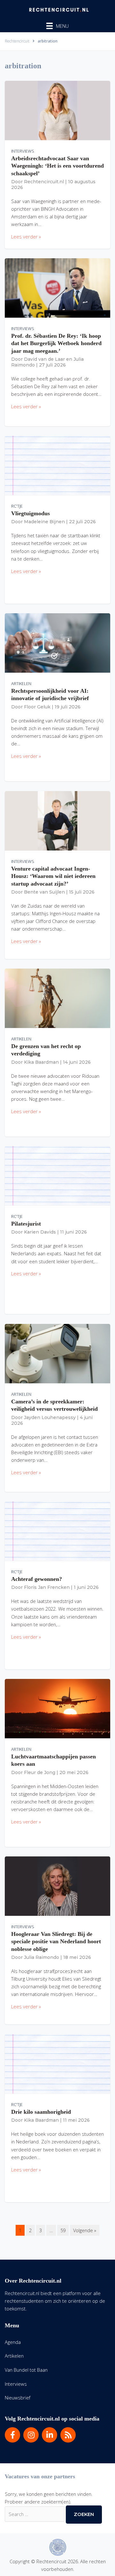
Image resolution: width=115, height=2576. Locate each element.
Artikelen (21, 684)
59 (63, 2230)
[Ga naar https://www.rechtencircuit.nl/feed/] (68, 2435)
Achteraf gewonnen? (37, 1579)
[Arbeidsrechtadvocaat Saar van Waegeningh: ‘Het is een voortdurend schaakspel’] (57, 110)
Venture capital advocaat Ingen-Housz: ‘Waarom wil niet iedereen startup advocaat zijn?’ (53, 876)
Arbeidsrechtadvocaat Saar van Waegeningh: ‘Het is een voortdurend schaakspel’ (57, 166)
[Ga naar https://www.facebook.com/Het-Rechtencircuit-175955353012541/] (12, 2435)
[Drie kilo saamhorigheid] (57, 2063)
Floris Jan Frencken (47, 1587)
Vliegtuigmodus (31, 513)
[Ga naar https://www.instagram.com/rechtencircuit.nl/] (31, 2435)
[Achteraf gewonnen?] (57, 1530)
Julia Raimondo (42, 1957)
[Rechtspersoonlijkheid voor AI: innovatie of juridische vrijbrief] (57, 642)
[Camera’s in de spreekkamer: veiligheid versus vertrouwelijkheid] (57, 1353)
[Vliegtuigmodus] (57, 465)
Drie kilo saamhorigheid (41, 2112)
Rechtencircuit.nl (44, 182)
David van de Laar (44, 359)
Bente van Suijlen (44, 892)
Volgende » (85, 2230)
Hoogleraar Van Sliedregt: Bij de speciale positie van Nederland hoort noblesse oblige (56, 1941)
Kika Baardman (41, 1062)
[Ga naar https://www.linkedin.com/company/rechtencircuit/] (50, 2435)
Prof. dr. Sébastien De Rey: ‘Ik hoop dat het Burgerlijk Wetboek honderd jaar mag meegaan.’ (56, 343)
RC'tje (17, 506)
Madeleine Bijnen (44, 522)
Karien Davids (40, 1232)
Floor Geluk (37, 707)
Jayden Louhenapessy (50, 1417)
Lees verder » (26, 237)
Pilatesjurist (26, 1224)
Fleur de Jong (40, 1772)
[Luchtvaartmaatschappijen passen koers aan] (57, 1708)
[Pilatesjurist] (57, 1175)
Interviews (23, 151)
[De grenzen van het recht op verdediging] (57, 998)
